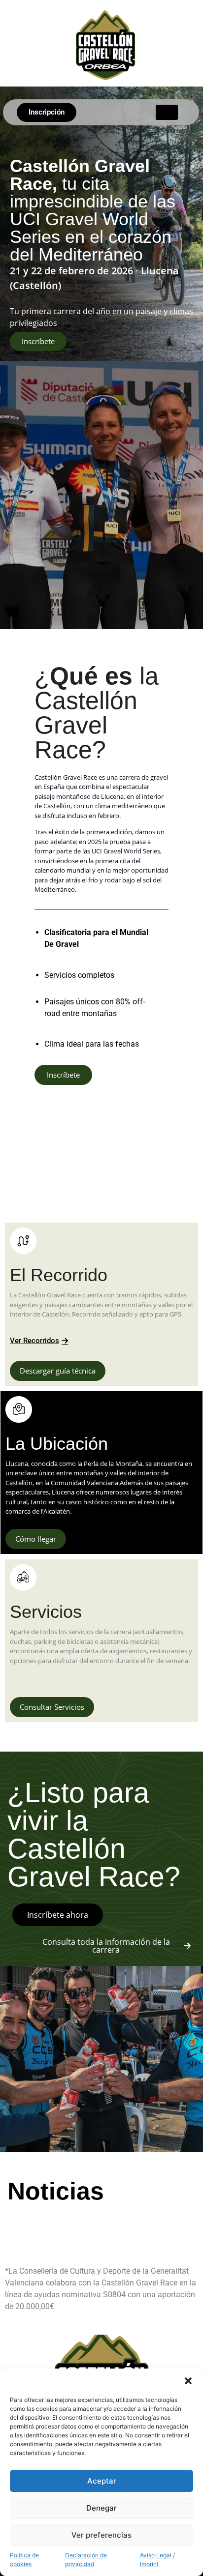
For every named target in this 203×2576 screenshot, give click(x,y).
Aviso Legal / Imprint (157, 2560)
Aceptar (102, 2481)
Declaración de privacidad (86, 2560)
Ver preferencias (101, 2535)
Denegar (101, 2508)
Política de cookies (24, 2560)
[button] (188, 2381)
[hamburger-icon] (167, 112)
